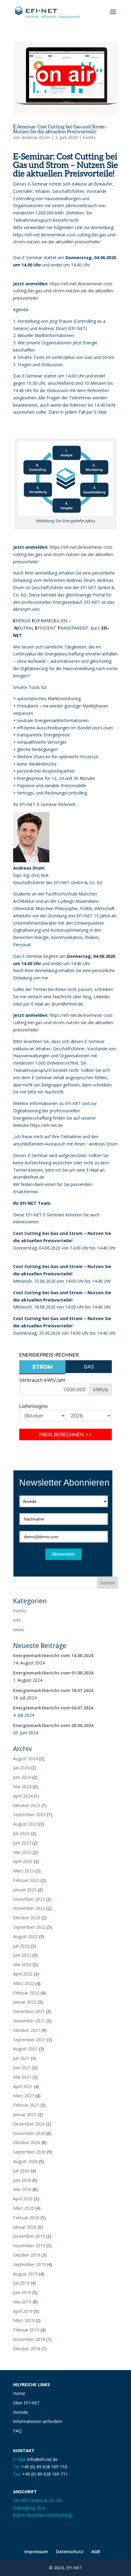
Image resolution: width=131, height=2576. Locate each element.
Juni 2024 (22, 1777)
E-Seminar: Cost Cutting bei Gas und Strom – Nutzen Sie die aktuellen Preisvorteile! (61, 129)
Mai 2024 (22, 1787)
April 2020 (23, 2199)
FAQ (17, 2431)
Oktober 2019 (27, 2255)
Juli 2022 (21, 1946)
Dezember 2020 (29, 2124)
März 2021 (24, 2096)
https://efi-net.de (46, 1125)
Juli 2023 (21, 1833)
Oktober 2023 (27, 1805)
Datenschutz (70, 2552)
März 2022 (24, 1983)
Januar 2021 (25, 2114)
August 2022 (25, 1936)
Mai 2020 (22, 2189)
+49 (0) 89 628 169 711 (45, 2474)
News (19, 1630)
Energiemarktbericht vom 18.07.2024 (53, 1690)
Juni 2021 (22, 2068)
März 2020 (24, 2208)
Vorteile (21, 2412)
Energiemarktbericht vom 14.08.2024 (53, 1655)
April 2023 (23, 1861)
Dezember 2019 (29, 2236)
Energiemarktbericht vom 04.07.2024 (53, 1708)
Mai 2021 (22, 2077)
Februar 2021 (26, 2105)
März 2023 (24, 1871)
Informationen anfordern (38, 2421)
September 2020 (29, 2152)
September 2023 (29, 1815)
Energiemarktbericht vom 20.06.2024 (53, 1725)
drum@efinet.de (29, 1177)
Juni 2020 (22, 2180)
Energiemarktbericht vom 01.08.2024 (53, 1673)
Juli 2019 (21, 2283)
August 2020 (25, 2161)
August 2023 (25, 1824)
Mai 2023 (22, 1852)
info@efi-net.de (42, 2459)
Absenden (64, 1554)
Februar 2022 (26, 1993)
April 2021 (23, 2086)
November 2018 (29, 2339)
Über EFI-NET (27, 2403)
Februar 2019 (26, 2330)
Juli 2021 (21, 2058)
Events (89, 137)
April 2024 (23, 1796)
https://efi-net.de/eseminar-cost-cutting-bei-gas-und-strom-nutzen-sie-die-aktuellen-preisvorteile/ (64, 291)
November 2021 (29, 2021)
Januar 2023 (25, 1890)
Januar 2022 (25, 2002)
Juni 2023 (22, 1843)
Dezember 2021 (29, 2011)
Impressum (36, 2552)
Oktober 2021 (27, 2030)
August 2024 (25, 1759)
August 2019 (25, 2274)
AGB (96, 2552)
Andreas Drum (36, 137)
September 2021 (29, 2040)
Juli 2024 (21, 1768)
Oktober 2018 (27, 2349)
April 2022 (23, 1974)
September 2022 (29, 1927)
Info (17, 1620)
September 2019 (29, 2264)
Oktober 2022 (27, 1918)
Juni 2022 (22, 1955)
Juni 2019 (22, 2292)
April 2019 (23, 2311)
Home (19, 2393)
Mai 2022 (22, 1964)
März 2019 (24, 2320)
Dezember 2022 (29, 1899)
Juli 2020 (21, 2171)
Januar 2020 (25, 2227)
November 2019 (29, 2246)
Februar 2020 (26, 2218)
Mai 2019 (22, 2302)
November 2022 (29, 1908)
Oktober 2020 (27, 2142)
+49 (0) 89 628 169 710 (44, 2467)
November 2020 (29, 2133)
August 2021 (25, 2049)
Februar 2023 (26, 1880)
